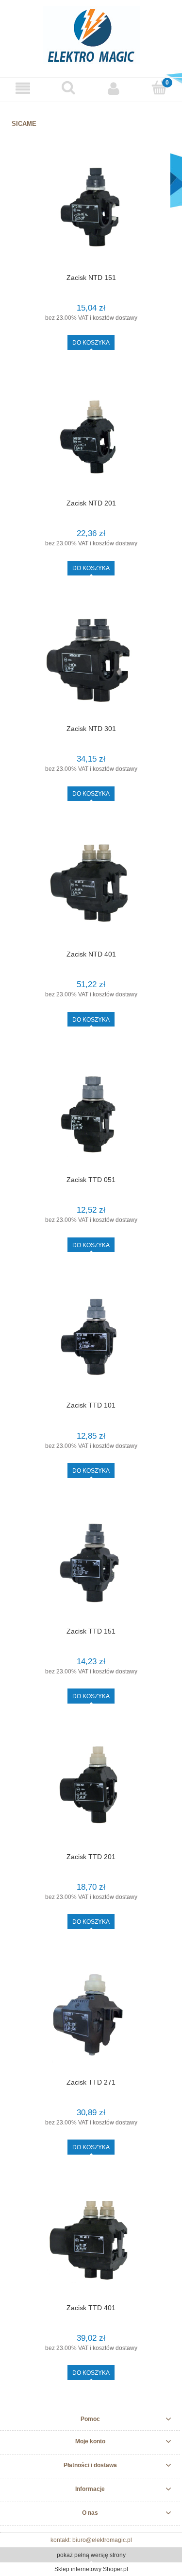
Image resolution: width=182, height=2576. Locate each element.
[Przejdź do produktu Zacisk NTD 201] (91, 437)
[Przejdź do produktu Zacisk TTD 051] (91, 1114)
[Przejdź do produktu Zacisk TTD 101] (91, 1340)
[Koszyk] (159, 88)
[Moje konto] (114, 88)
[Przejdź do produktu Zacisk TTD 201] (91, 1791)
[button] (23, 88)
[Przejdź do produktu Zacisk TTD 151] (91, 1565)
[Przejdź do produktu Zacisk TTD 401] (91, 2242)
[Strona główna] (91, 34)
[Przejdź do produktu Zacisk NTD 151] (91, 212)
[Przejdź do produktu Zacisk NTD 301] (91, 663)
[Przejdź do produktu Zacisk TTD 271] (91, 2016)
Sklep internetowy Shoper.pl (91, 2569)
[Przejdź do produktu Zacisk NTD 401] (91, 888)
